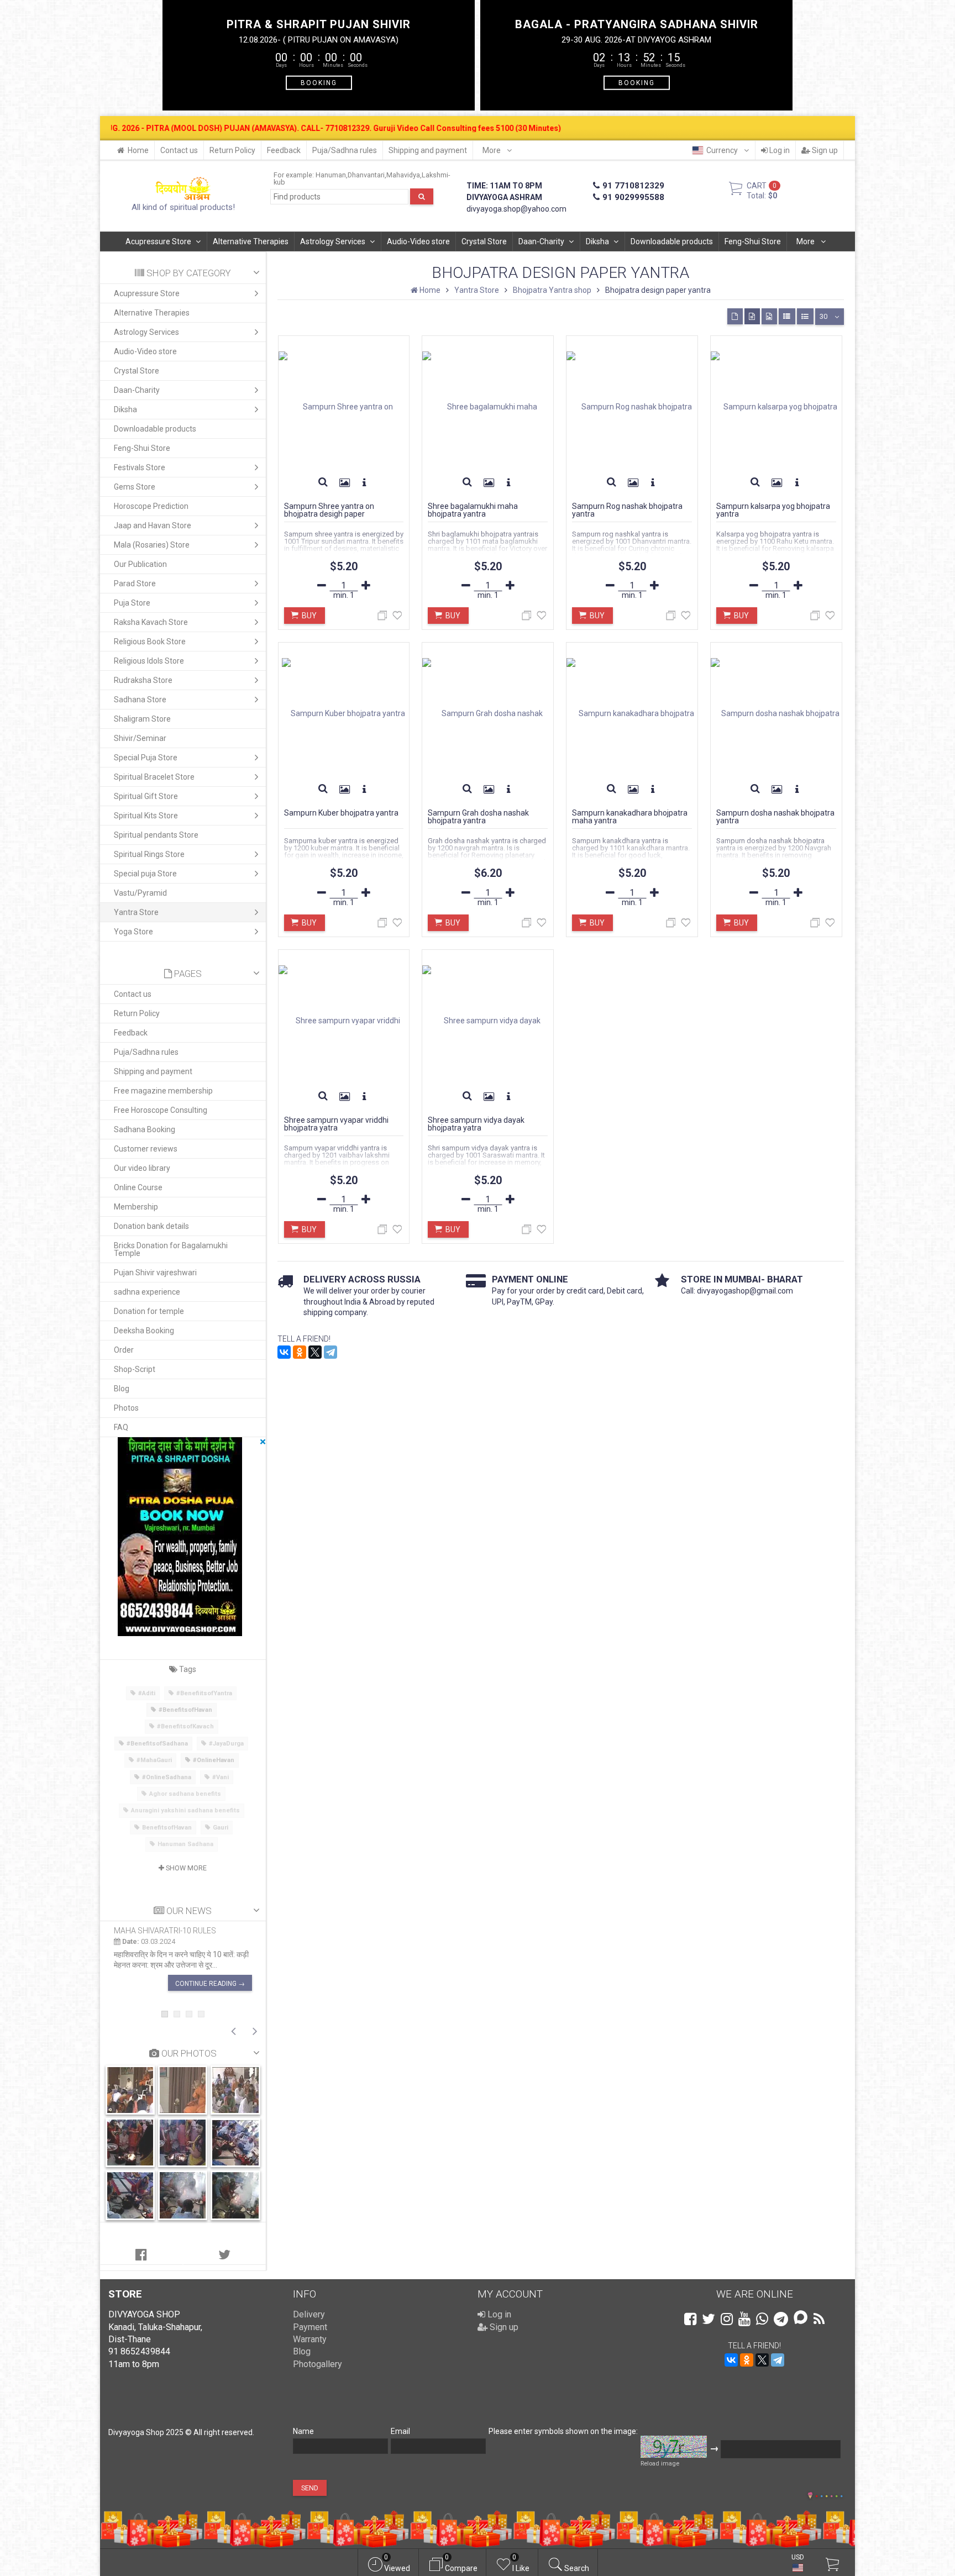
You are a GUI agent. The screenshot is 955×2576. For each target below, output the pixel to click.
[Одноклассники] (300, 1352)
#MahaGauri (154, 1760)
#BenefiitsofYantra (204, 1693)
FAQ (121, 1427)
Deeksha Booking (144, 1331)
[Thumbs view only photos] (769, 316)
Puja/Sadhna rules (345, 150)
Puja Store (132, 603)
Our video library (142, 1168)
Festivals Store (140, 467)
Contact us (179, 150)
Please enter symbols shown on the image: (563, 2431)
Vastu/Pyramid (140, 893)
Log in (779, 150)
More (492, 150)
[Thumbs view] (735, 316)
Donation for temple (149, 1311)
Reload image (660, 2464)
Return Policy (232, 150)
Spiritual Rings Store (149, 854)
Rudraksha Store (143, 680)
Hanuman (331, 175)
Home (138, 150)
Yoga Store (133, 932)
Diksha (597, 241)
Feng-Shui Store (753, 241)
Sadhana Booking (145, 1129)
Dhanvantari (366, 175)
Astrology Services (333, 241)
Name (303, 2431)
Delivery (309, 2314)
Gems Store (135, 487)
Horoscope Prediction (151, 506)
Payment (310, 2327)
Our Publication (140, 564)
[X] (315, 1352)
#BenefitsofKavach (185, 1726)
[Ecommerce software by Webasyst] (829, 2494)
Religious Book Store (150, 642)
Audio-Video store (418, 241)
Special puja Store (145, 874)
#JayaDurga (226, 1744)
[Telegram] (330, 1352)
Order (124, 1350)
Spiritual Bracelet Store (154, 777)
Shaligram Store (142, 719)
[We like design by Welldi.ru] (810, 2496)
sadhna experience (147, 1292)
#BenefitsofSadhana (157, 1744)
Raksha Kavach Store (151, 622)
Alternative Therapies (251, 241)
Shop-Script (135, 1369)
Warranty (310, 2339)
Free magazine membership (163, 1091)
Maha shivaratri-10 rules (165, 1931)
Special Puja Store (146, 758)
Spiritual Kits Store (146, 816)
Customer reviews (146, 1149)
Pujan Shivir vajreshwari (155, 1273)
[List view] (787, 316)
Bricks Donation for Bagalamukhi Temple (171, 1249)
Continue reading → (210, 1984)
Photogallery (318, 2364)
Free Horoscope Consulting (161, 1110)
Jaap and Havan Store (153, 525)
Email (400, 2431)
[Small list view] (805, 316)
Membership (136, 1207)
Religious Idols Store (149, 661)
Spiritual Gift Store (146, 796)
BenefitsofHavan (167, 1828)
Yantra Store (136, 912)
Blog (122, 1389)
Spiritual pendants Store (156, 835)
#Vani (221, 1777)
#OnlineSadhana (167, 1777)
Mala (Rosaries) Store (152, 545)
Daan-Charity (541, 241)
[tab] (141, 2255)
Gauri (221, 1828)
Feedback (284, 150)
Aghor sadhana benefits (185, 1794)
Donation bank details (151, 1226)
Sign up (824, 150)
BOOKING (319, 82)
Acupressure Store (158, 241)
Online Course (138, 1187)
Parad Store (135, 583)
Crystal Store (484, 241)
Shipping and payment (428, 150)
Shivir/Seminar (140, 738)
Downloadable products (672, 241)
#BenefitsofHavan (185, 1710)
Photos (126, 1408)
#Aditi (147, 1693)
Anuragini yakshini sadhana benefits (185, 1810)
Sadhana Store (140, 700)
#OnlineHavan (214, 1760)
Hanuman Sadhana (185, 1844)
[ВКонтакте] (284, 1352)
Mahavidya (403, 175)
